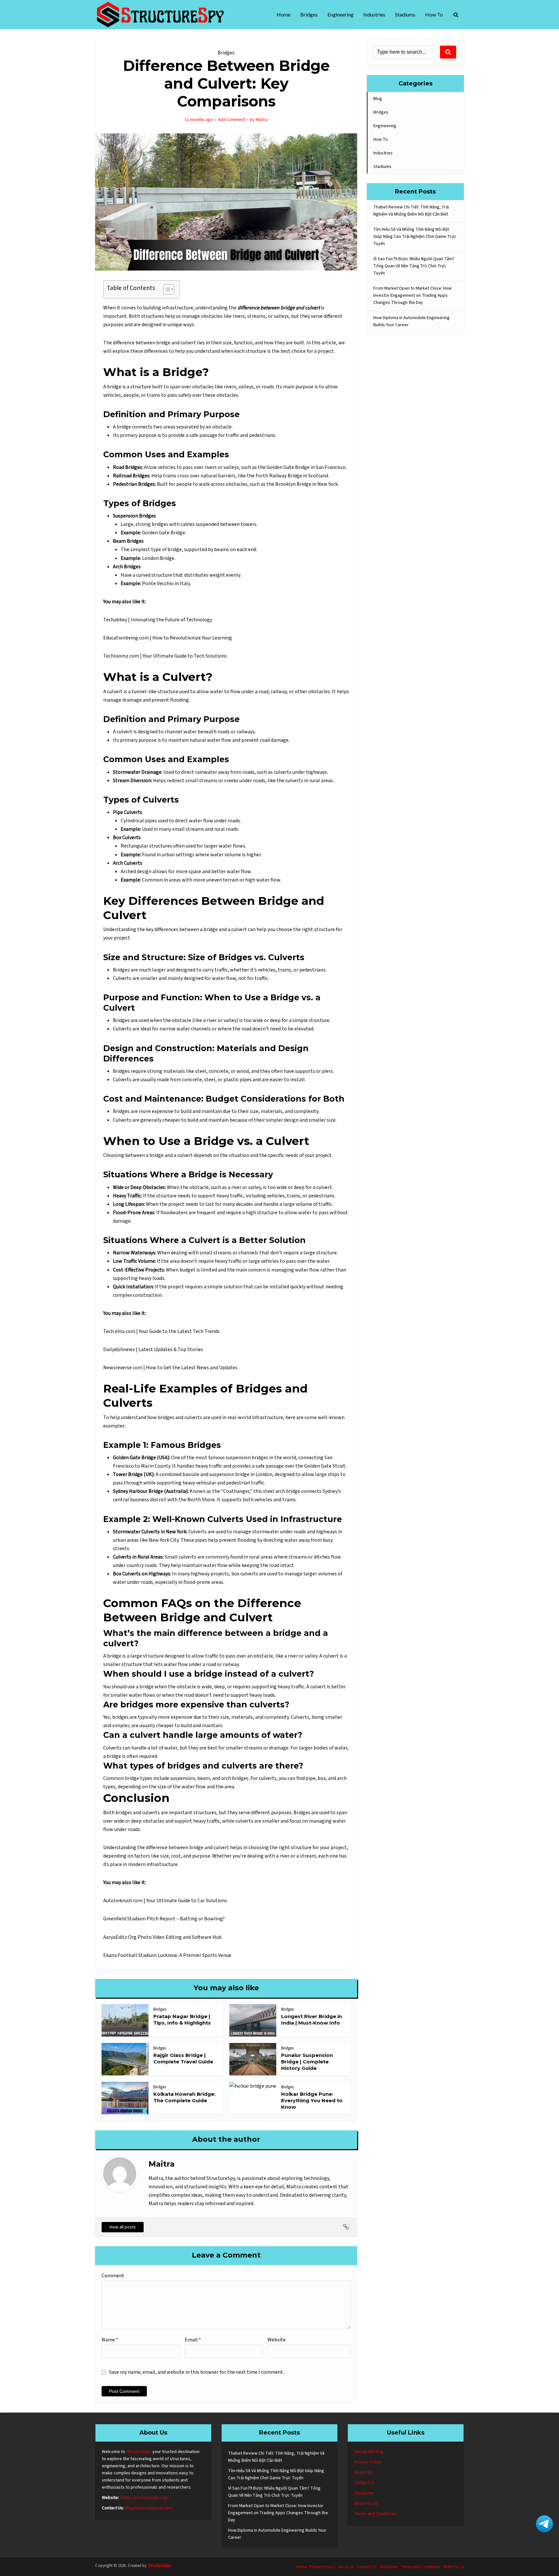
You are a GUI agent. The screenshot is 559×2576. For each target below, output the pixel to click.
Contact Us (365, 2483)
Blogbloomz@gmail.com (149, 2508)
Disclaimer (364, 2493)
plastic (231, 1080)
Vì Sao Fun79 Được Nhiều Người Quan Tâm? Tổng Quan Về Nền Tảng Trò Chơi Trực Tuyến (414, 266)
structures (153, 316)
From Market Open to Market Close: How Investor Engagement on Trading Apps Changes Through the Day (412, 295)
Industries (374, 14)
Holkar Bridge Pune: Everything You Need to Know (312, 2101)
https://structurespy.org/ (144, 2498)
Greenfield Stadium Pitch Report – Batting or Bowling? (164, 1919)
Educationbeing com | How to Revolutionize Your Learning (168, 638)
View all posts (123, 2227)
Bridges (309, 14)
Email (193, 2340)
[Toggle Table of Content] (165, 289)
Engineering (340, 14)
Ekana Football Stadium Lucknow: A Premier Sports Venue (167, 1955)
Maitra (262, 120)
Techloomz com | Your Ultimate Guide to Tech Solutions (165, 656)
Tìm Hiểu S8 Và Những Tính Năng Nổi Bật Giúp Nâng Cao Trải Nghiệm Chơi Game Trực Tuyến (415, 237)
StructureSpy (139, 2452)
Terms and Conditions (375, 2514)
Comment (113, 2276)
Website (277, 2340)
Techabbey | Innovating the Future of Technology (158, 620)
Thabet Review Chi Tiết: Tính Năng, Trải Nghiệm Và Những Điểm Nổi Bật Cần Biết (411, 211)
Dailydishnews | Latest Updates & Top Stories (153, 1349)
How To (434, 14)
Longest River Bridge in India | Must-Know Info (312, 2020)
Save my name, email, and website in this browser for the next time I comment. (197, 2372)
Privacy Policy (368, 2462)
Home (284, 14)
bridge (114, 387)
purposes (281, 1813)
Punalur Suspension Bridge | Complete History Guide (307, 2062)
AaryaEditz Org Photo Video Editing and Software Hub (162, 1937)
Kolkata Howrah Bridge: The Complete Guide (184, 2097)
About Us (363, 2472)
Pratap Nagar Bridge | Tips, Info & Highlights (182, 2020)
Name (110, 2340)
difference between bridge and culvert (154, 343)
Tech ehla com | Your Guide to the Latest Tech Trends (161, 1331)
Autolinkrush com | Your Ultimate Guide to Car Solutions (165, 1901)
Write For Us (366, 2504)
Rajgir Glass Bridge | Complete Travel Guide (183, 2058)
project (326, 351)
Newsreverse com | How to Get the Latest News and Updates (170, 1368)
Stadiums (405, 14)
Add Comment (231, 120)
